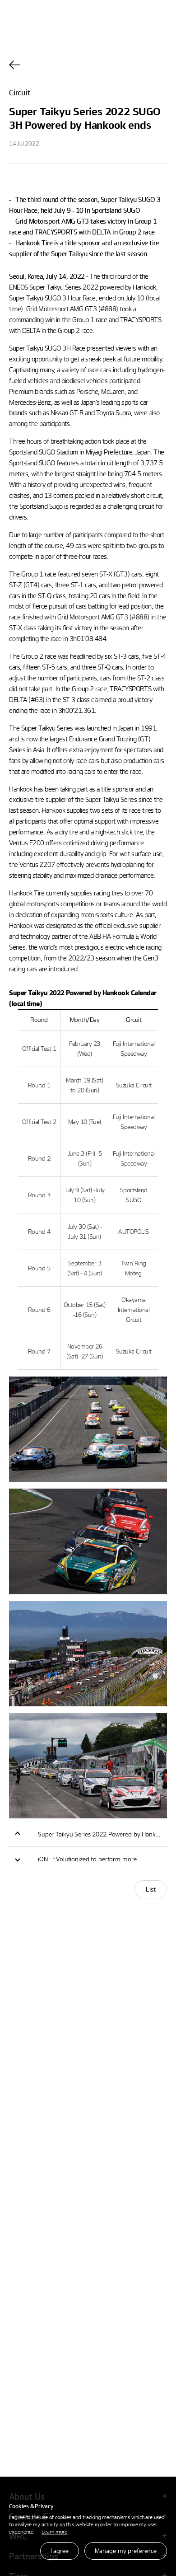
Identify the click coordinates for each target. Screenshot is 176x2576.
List (151, 1889)
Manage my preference (126, 2550)
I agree (60, 2550)
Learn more (54, 2531)
